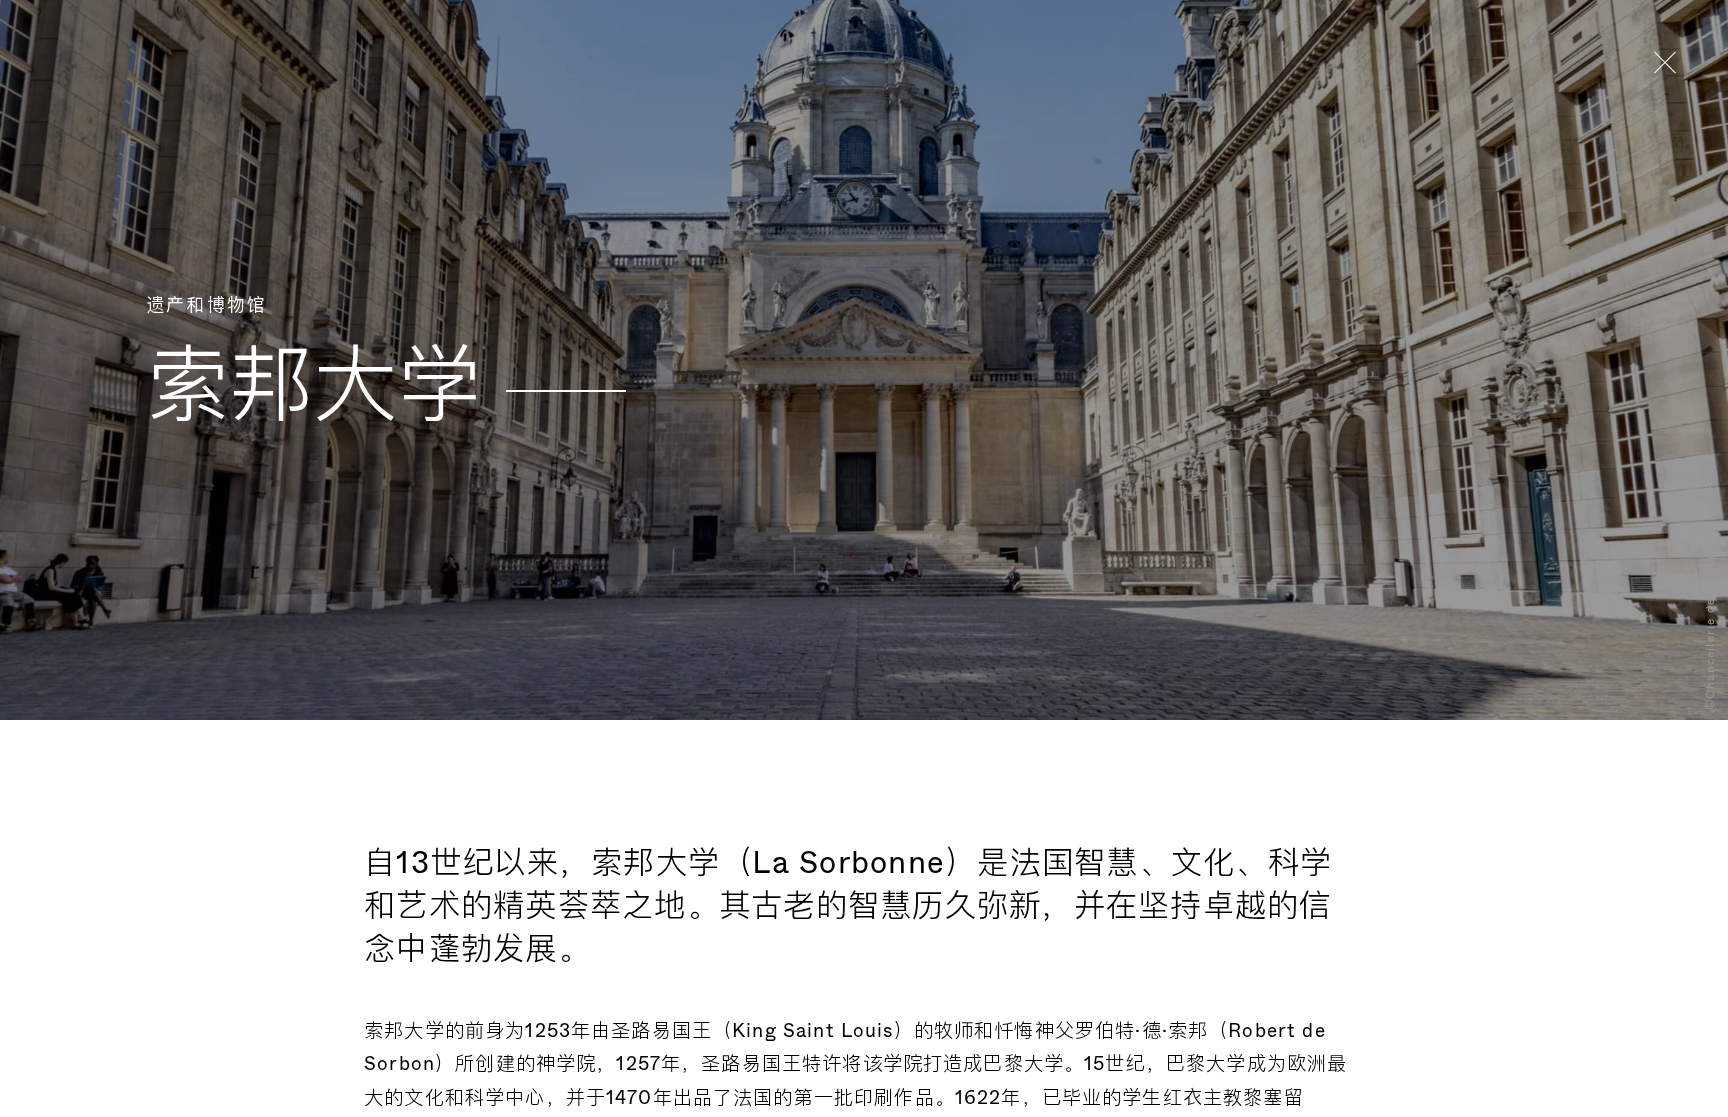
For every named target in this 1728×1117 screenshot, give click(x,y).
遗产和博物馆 (207, 306)
